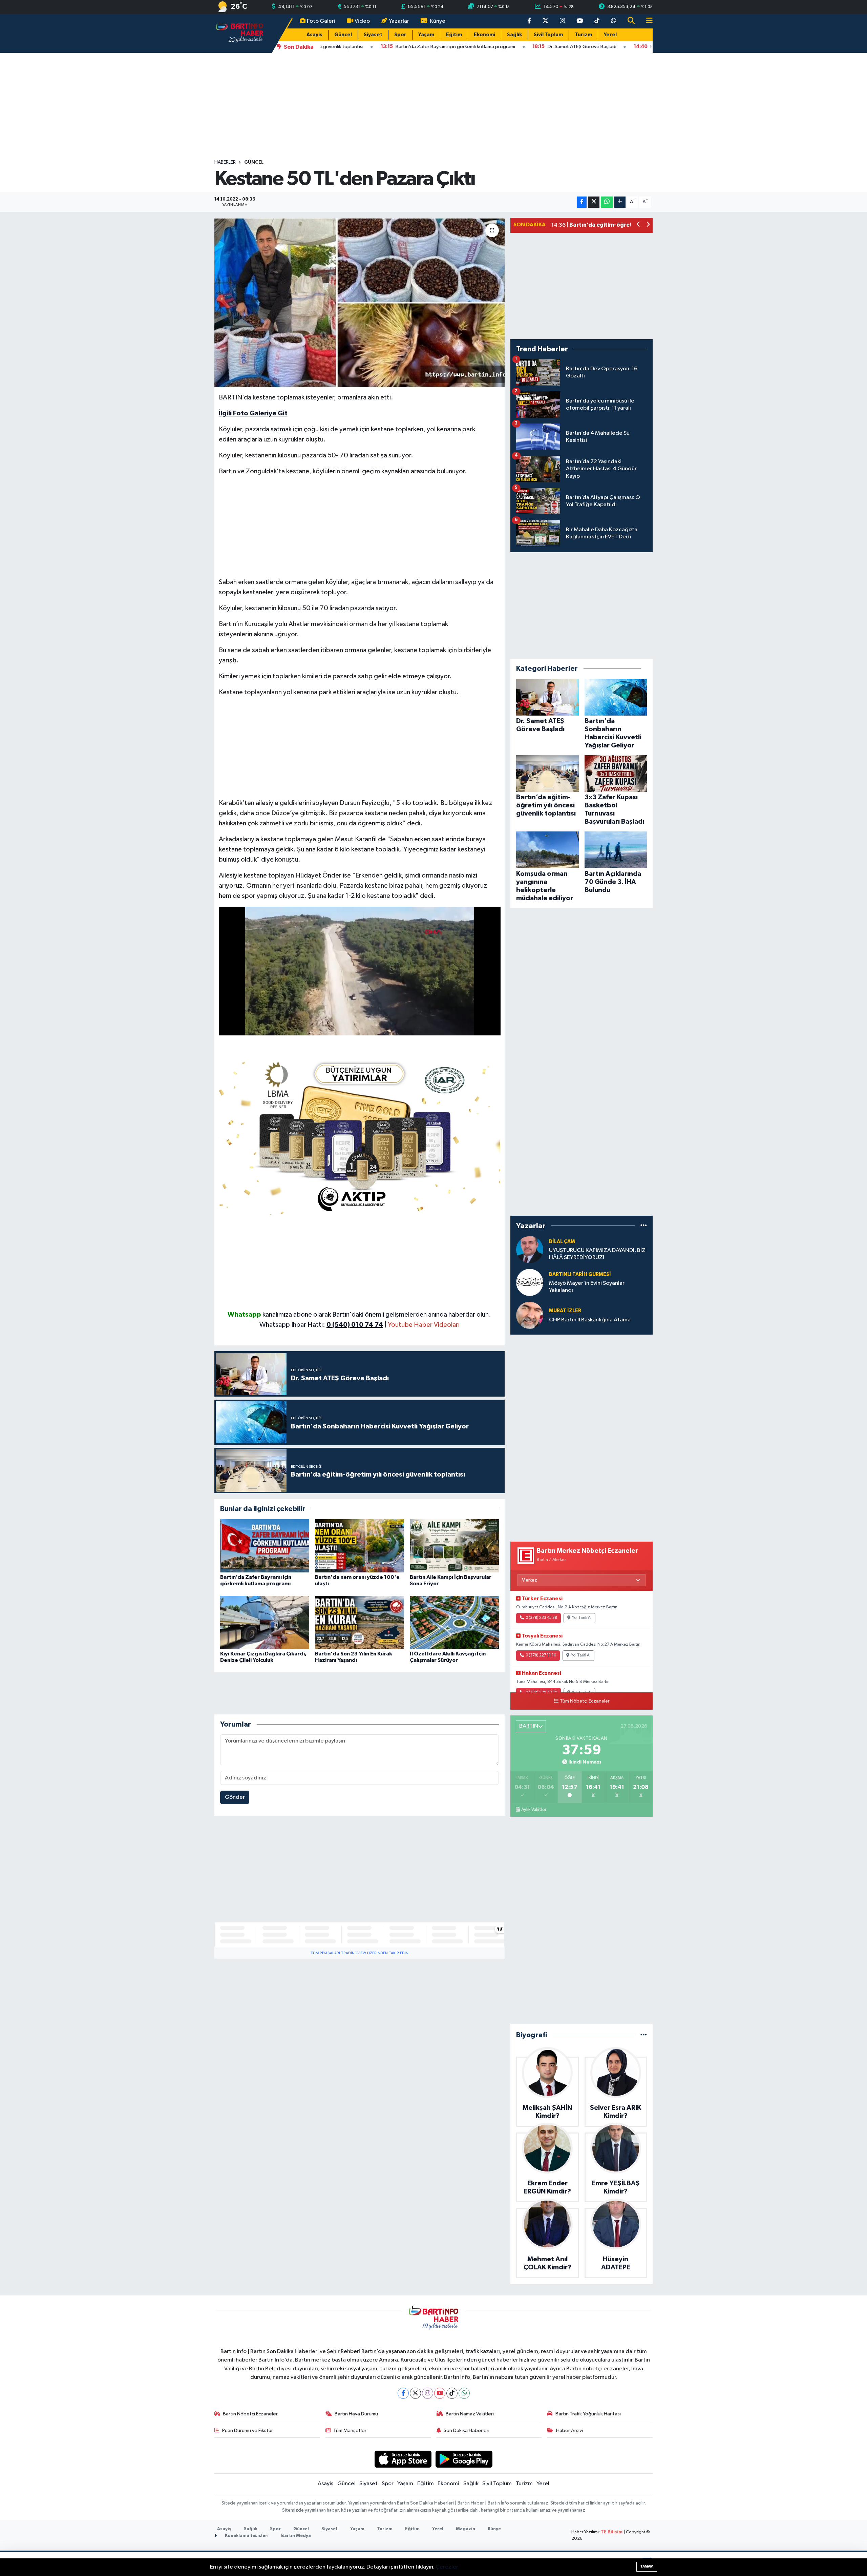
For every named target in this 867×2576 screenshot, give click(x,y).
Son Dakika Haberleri (467, 2430)
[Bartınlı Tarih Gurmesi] (530, 1282)
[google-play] (464, 2459)
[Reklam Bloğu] (360, 1135)
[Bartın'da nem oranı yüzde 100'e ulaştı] (360, 1546)
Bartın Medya (296, 2536)
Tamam (647, 2566)
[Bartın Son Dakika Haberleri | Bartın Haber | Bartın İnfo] (240, 33)
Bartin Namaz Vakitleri (470, 2414)
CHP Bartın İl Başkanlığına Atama (590, 1320)
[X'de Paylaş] (594, 202)
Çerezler (447, 2567)
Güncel (343, 35)
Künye (438, 21)
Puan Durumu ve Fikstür (248, 2430)
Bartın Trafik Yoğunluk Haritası (588, 2414)
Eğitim (454, 35)
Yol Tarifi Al (582, 1618)
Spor (400, 35)
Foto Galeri (321, 21)
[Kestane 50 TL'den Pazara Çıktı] (360, 303)
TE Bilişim (612, 2532)
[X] (415, 2393)
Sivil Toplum (548, 35)
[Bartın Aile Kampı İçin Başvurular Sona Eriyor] (454, 1546)
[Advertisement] (433, 106)
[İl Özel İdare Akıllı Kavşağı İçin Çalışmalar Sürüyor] (454, 1622)
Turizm (583, 35)
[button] (639, 225)
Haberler (225, 162)
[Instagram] (428, 2393)
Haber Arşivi (569, 2430)
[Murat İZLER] (530, 1315)
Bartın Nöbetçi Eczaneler (250, 2414)
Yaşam (426, 35)
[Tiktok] (452, 2393)
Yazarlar (399, 21)
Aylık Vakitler (534, 1810)
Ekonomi (484, 35)
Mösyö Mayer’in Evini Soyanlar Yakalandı (587, 1287)
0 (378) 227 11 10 (541, 1655)
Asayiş (314, 35)
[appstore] (403, 2459)
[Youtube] (440, 2393)
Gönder (235, 1797)
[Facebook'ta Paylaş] (582, 202)
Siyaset (373, 35)
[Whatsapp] (464, 2393)
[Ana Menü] (647, 21)
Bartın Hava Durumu (356, 2414)
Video (362, 21)
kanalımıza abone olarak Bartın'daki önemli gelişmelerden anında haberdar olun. (377, 1315)
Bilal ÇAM (562, 1242)
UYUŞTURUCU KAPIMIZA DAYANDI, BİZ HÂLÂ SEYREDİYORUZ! (597, 1254)
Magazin (466, 2529)
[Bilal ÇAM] (530, 1249)
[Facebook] (403, 2393)
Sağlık (514, 35)
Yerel (610, 35)
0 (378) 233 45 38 (541, 1618)
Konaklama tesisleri (246, 2536)
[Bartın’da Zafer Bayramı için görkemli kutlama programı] (265, 1546)
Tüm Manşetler (350, 2430)
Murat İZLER (565, 1311)
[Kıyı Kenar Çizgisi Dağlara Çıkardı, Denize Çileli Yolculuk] (265, 1622)
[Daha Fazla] (620, 202)
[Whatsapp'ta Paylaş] (607, 202)
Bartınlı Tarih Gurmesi (580, 1274)
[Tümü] (644, 1226)
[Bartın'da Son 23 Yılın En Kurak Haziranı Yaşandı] (360, 1622)
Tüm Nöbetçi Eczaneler (585, 1701)
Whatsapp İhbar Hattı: (321, 1325)
